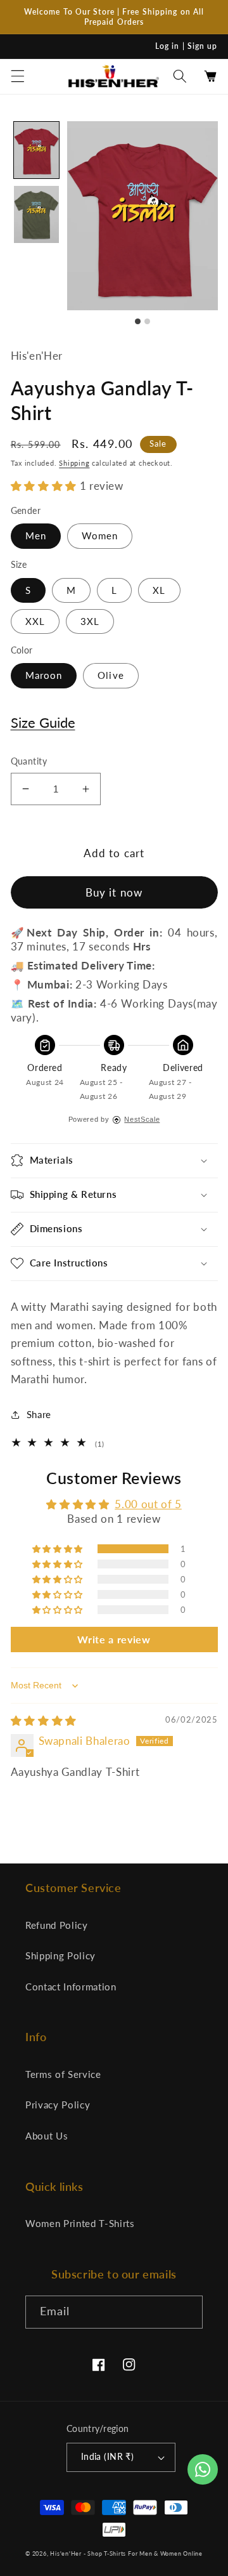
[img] (44, 1721)
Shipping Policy (60, 1955)
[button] (17, 76)
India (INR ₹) (108, 2456)
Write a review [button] (114, 1639)
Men (36, 536)
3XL (90, 621)
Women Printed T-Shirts (80, 2223)
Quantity (29, 761)
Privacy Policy (58, 2105)
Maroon (44, 675)
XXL (35, 621)
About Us (47, 2136)
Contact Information (71, 1987)
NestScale (142, 1119)
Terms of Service (63, 2074)
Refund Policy (57, 1925)
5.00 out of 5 (148, 1504)
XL (159, 590)
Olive (111, 675)
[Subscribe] (187, 2312)
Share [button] (39, 1414)
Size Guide (43, 722)
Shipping (74, 463)
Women (100, 536)
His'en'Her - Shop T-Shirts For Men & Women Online (126, 2553)
